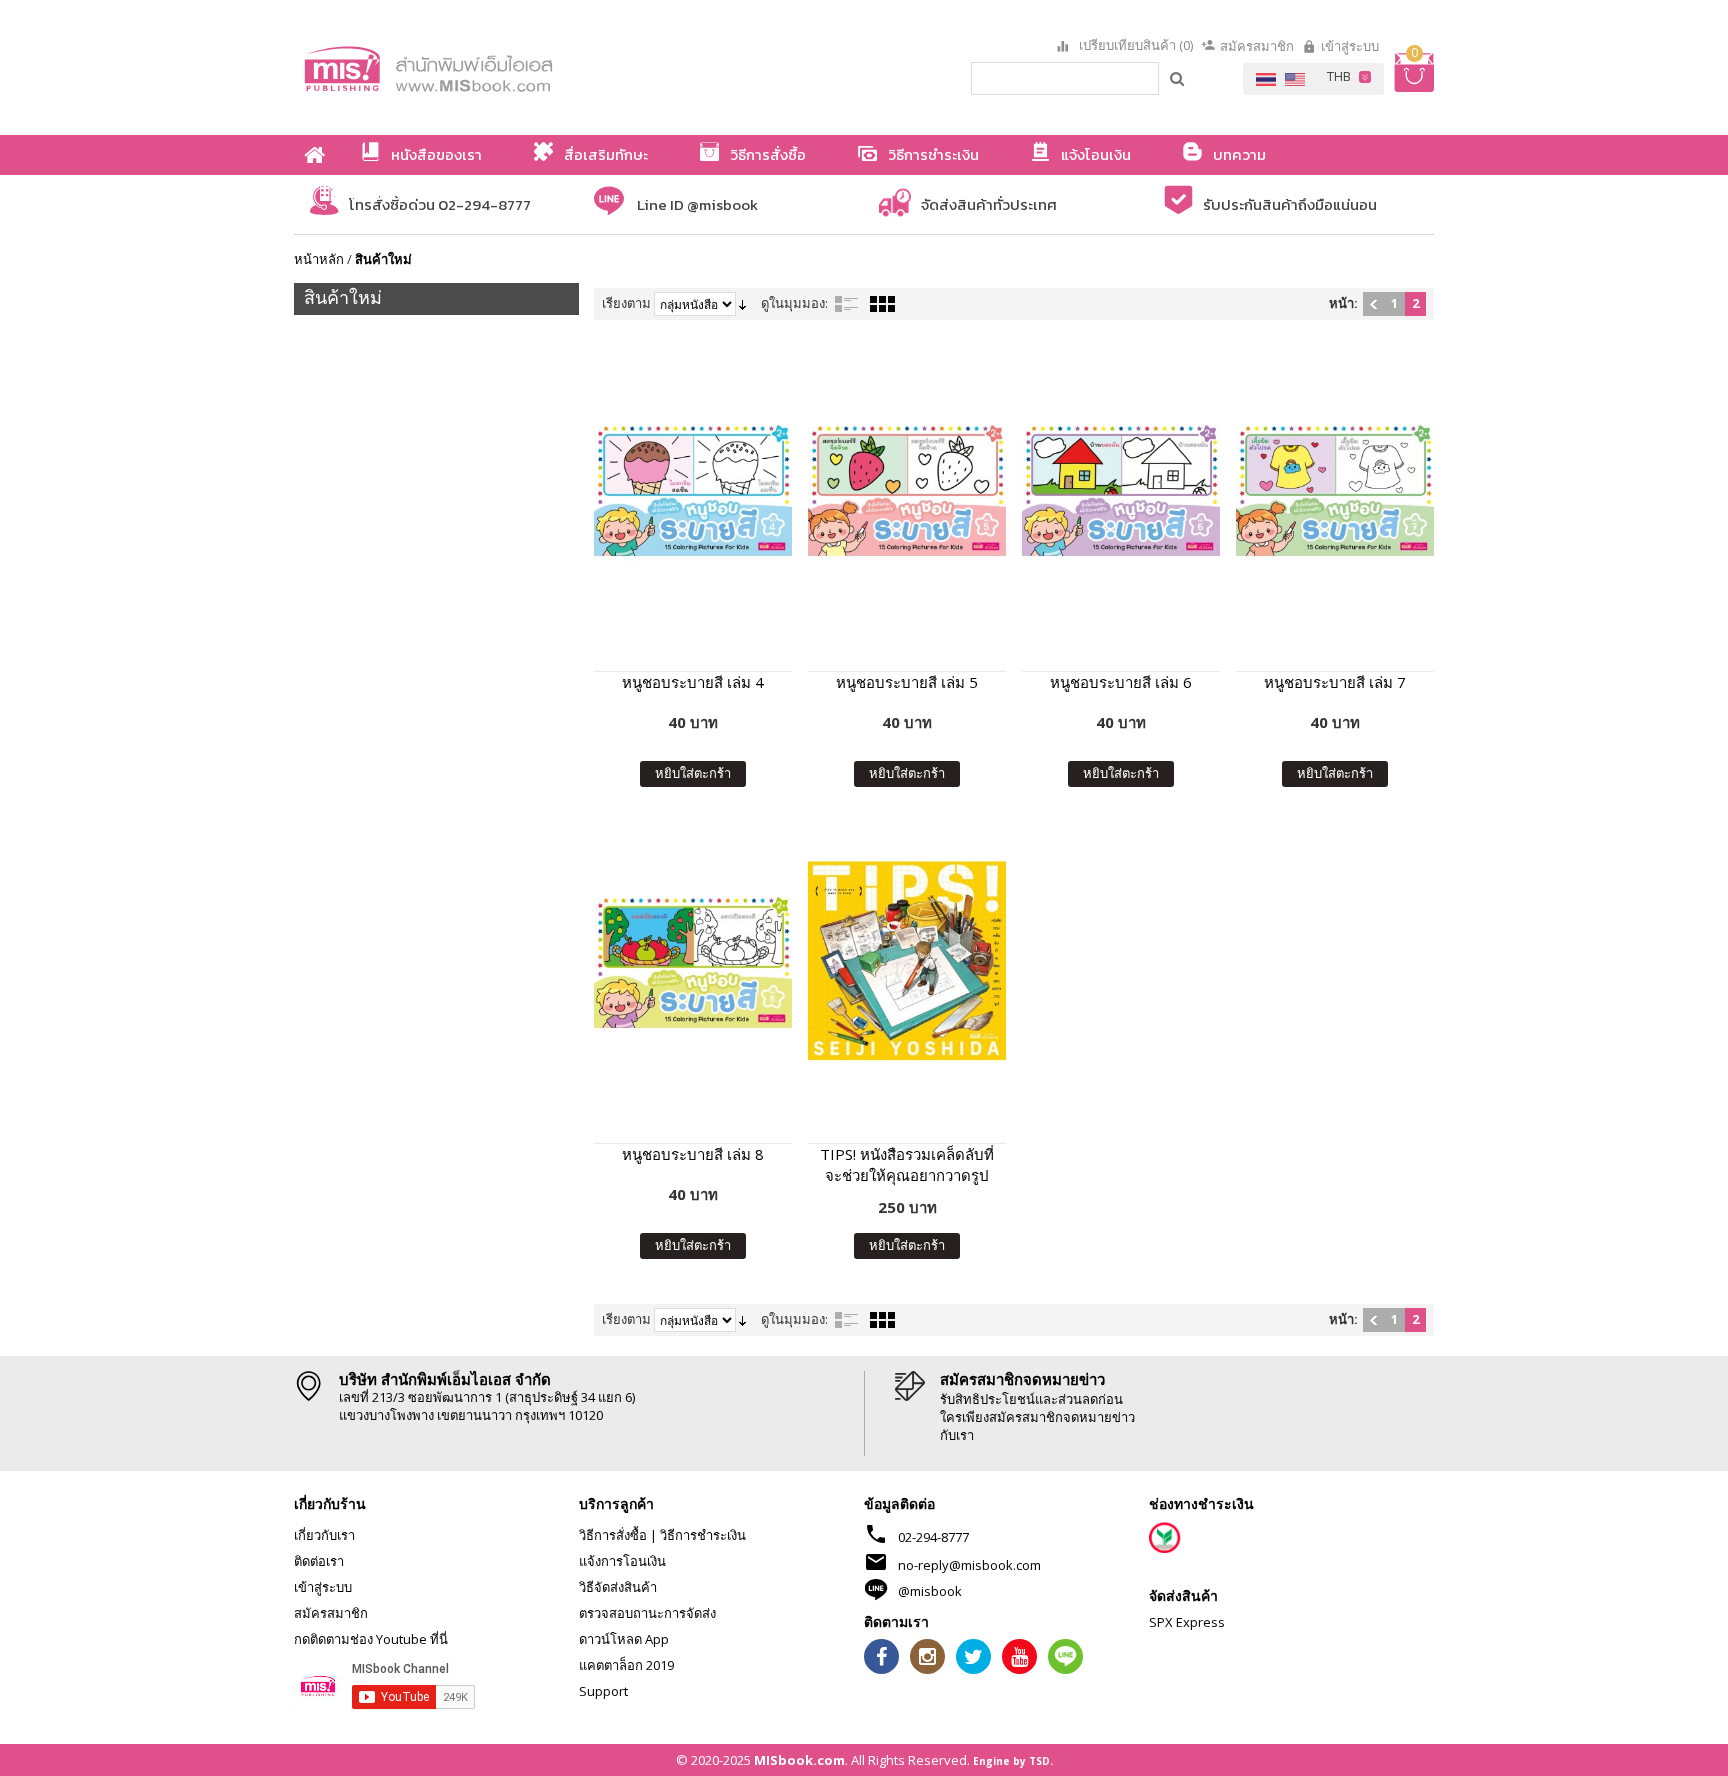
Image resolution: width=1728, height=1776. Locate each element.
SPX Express (1187, 1622)
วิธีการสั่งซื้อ (613, 1535)
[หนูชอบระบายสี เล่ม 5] (907, 488)
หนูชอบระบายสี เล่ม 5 (907, 682)
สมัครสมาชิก (1257, 46)
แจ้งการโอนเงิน (622, 1561)
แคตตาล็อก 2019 (626, 1665)
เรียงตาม (626, 303)
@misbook (930, 1591)
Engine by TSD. (1013, 1761)
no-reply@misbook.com (969, 1565)
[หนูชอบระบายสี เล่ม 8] (693, 960)
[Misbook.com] (484, 67)
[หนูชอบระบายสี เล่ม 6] (1121, 488)
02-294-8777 (933, 1537)
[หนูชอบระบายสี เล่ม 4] (693, 488)
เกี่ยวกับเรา (324, 1535)
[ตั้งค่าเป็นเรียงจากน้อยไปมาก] (742, 303)
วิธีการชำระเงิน (703, 1535)
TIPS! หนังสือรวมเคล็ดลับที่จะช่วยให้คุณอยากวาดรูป (907, 1164)
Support (603, 1691)
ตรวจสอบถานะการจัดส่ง (647, 1613)
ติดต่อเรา (319, 1561)
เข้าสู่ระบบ (1350, 46)
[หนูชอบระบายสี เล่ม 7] (1335, 488)
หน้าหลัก (319, 259)
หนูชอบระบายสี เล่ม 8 (693, 1154)
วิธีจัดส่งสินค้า (618, 1587)
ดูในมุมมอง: (794, 303)
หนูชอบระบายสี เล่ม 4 (693, 682)
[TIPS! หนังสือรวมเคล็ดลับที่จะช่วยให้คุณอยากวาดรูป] (907, 960)
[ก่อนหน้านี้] (1373, 304)
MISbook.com (799, 1760)
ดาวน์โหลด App (624, 1639)
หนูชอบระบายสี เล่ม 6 (1121, 682)
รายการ (847, 304)
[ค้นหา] (1178, 78)
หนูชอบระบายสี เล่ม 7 (1335, 682)
